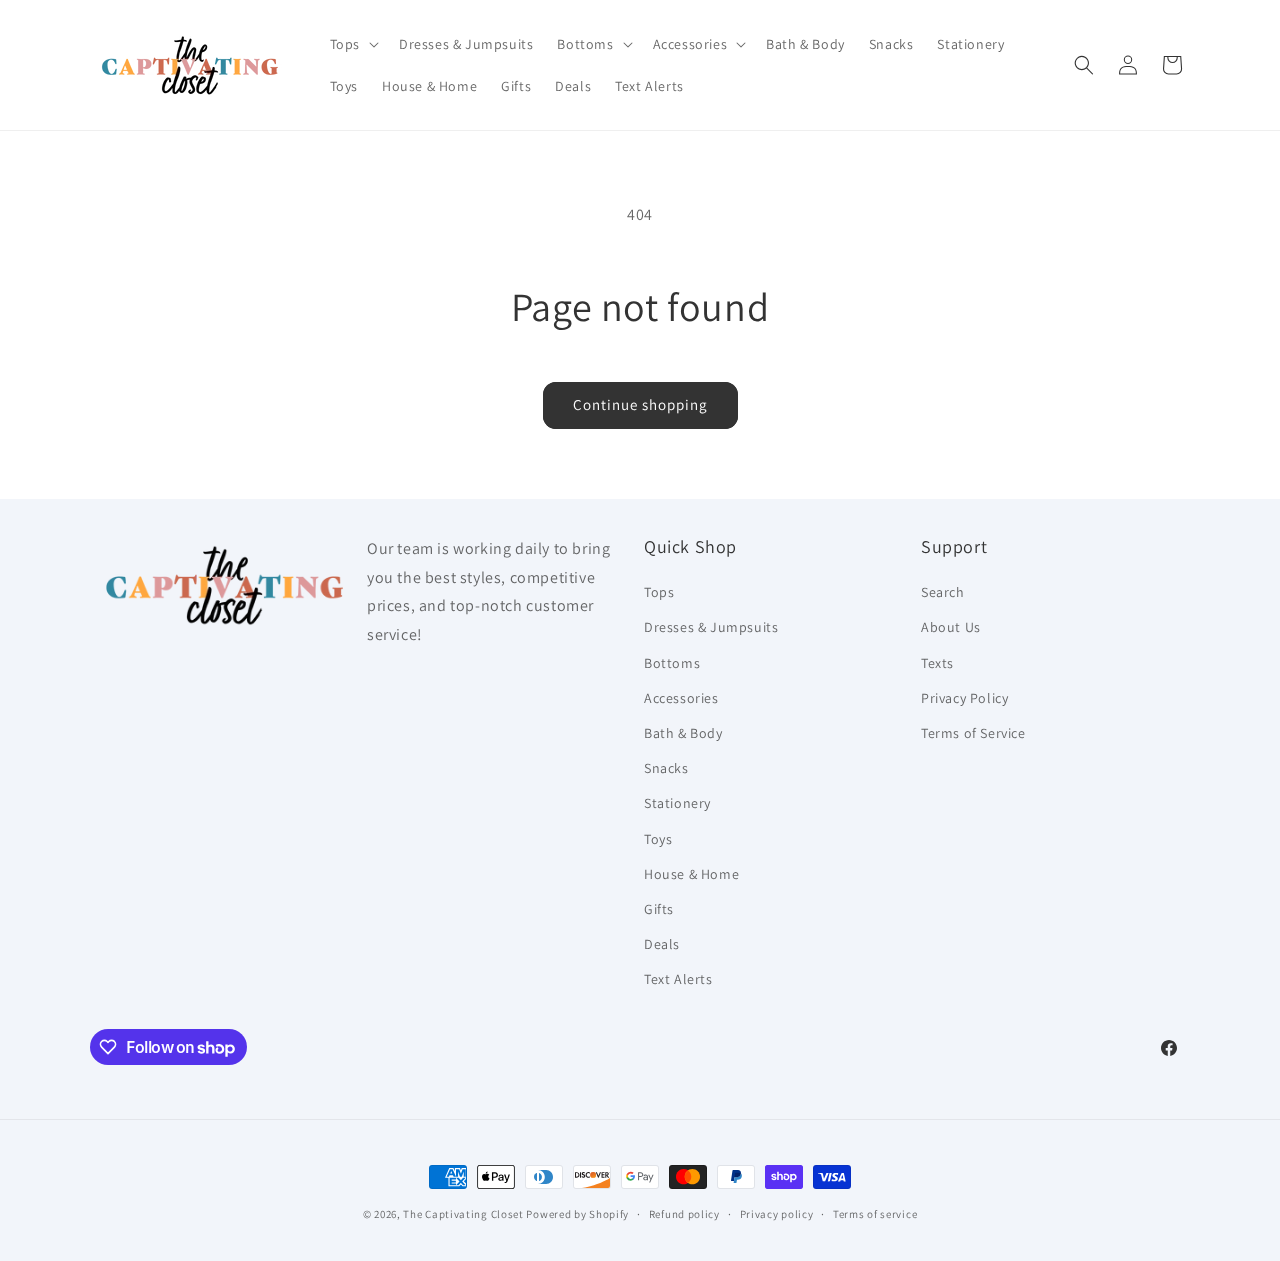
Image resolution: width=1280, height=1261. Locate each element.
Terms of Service (973, 733)
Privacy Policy (964, 698)
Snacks (666, 768)
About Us (951, 627)
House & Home (691, 874)
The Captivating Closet (463, 1214)
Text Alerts (678, 979)
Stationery (677, 803)
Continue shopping (640, 404)
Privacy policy (777, 1214)
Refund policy (684, 1214)
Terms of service (875, 1214)
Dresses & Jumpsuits (711, 627)
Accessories (681, 698)
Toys (658, 839)
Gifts (659, 909)
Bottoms (672, 663)
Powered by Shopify (577, 1214)
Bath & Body (683, 733)
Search (943, 592)
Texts (937, 663)
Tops (659, 592)
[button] (352, 44)
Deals (662, 944)
